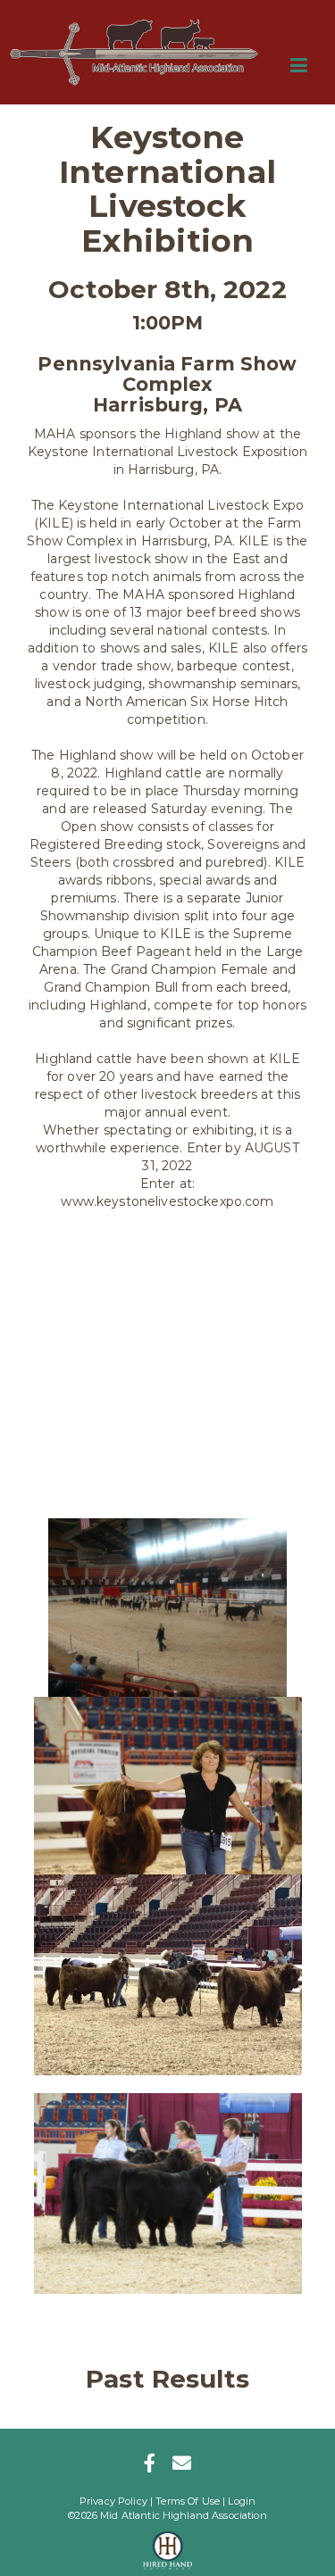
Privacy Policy (113, 2501)
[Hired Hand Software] (167, 2545)
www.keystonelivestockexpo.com (167, 1201)
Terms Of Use (188, 2501)
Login (242, 2501)
